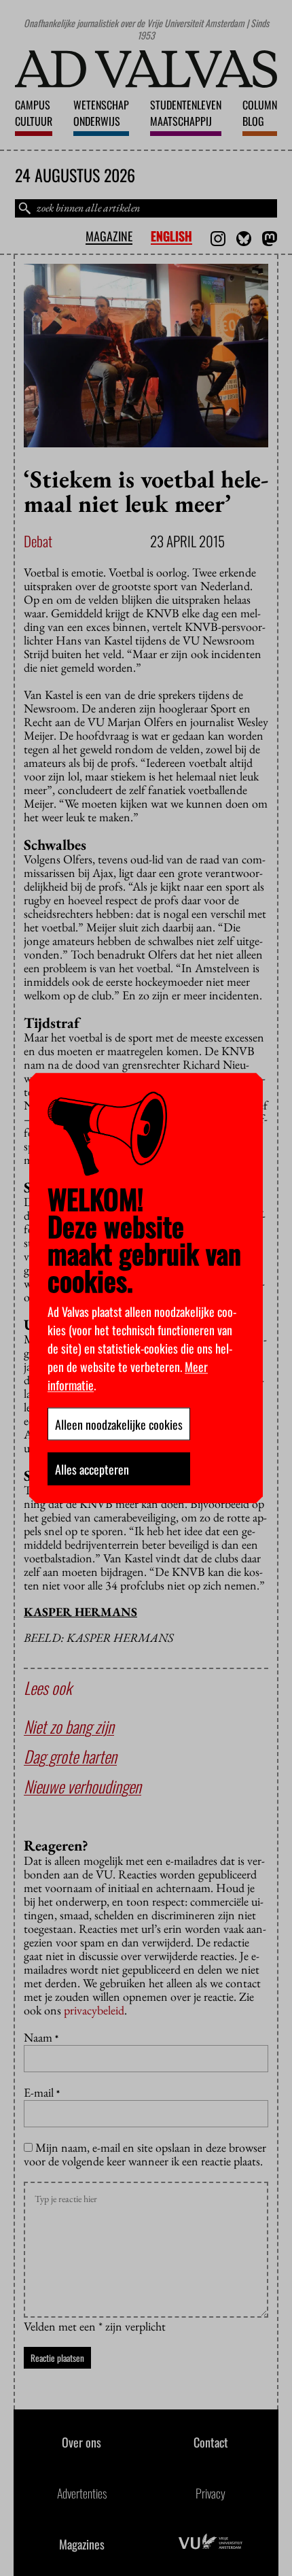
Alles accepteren (92, 1469)
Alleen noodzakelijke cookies (119, 1424)
